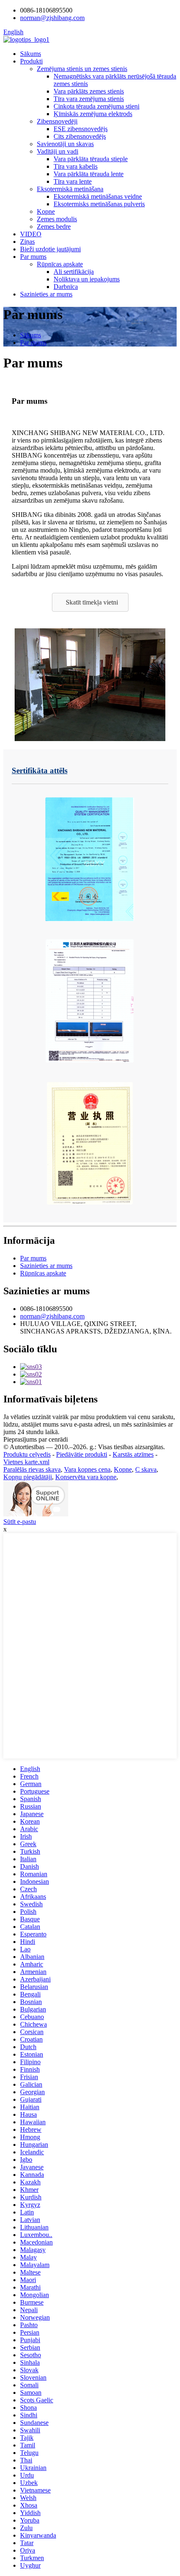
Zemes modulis (57, 219)
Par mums (33, 257)
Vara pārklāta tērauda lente (89, 174)
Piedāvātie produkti (82, 1454)
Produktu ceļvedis (27, 1454)
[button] (90, 602)
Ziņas (27, 242)
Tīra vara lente (73, 181)
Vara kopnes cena (87, 1469)
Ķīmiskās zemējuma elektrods (93, 114)
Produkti (31, 61)
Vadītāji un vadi (58, 151)
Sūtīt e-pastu (20, 1522)
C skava (146, 1469)
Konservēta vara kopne (86, 1477)
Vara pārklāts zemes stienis (89, 91)
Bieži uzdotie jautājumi (50, 249)
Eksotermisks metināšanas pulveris (99, 204)
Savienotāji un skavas (65, 144)
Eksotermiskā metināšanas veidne (98, 196)
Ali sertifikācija (74, 272)
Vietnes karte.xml (26, 1462)
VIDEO (31, 234)
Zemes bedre (54, 226)
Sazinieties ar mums (46, 294)
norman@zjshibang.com (52, 1316)
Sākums (31, 54)
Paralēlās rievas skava (32, 1469)
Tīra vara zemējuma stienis (89, 99)
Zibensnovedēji (57, 121)
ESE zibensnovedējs (81, 129)
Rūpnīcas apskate (60, 264)
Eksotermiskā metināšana (70, 189)
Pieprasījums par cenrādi (36, 1439)
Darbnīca (66, 287)
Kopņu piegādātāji (28, 1477)
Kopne (46, 211)
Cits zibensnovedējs (80, 136)
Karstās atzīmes (133, 1454)
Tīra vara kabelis (76, 166)
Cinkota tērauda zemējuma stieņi (96, 106)
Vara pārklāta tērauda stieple (91, 159)
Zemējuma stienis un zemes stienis (82, 69)
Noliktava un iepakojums (87, 279)
